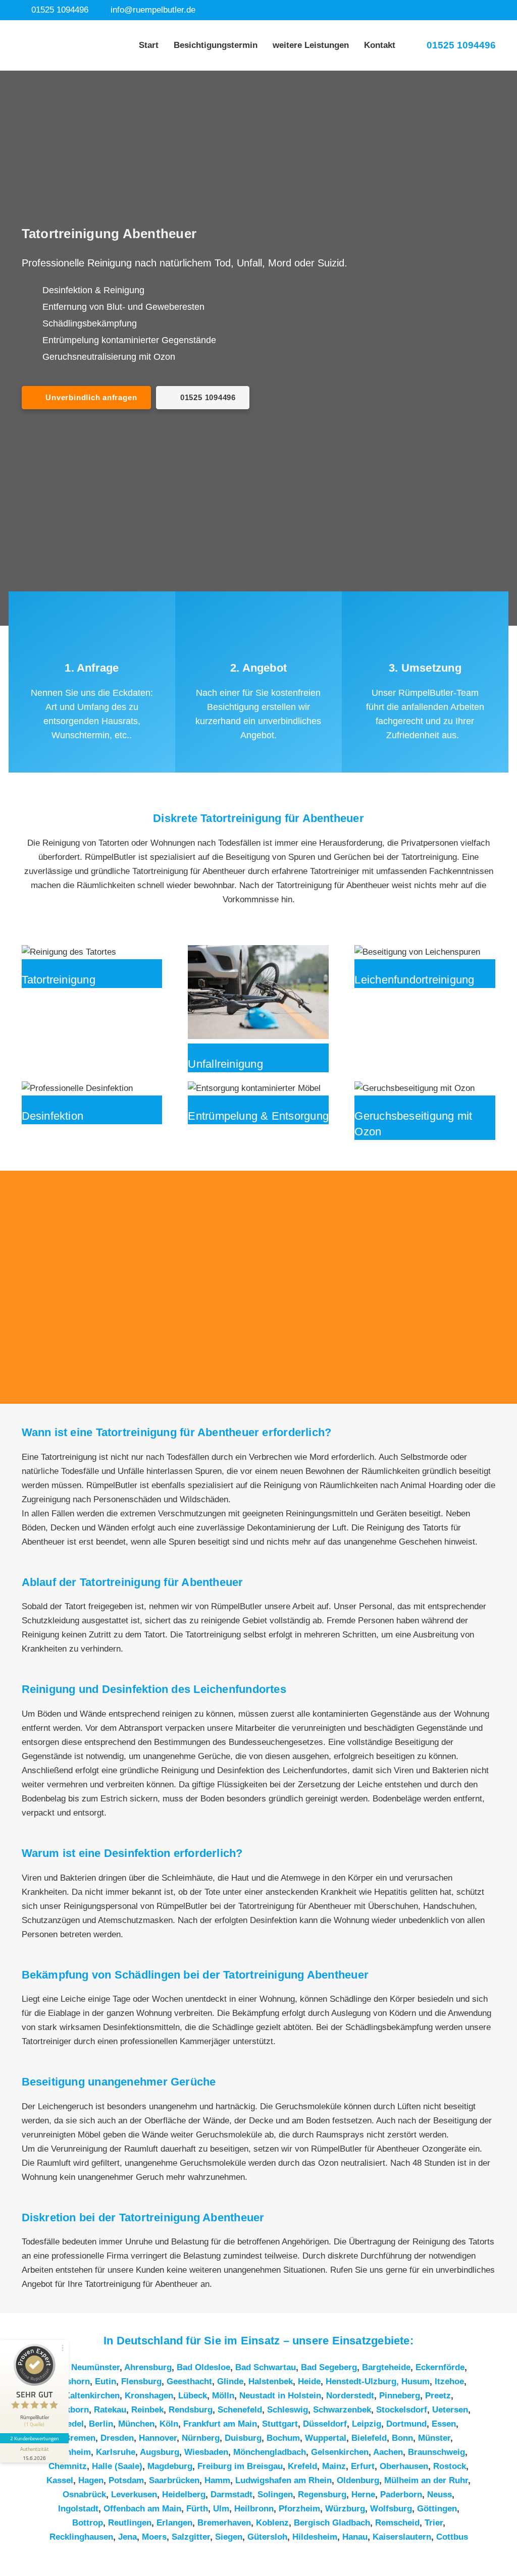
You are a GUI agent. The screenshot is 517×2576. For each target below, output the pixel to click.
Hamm (217, 2480)
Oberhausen (404, 2466)
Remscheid (397, 2523)
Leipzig (367, 2424)
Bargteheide (386, 2367)
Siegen (229, 2537)
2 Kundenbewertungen (34, 2438)
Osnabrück (84, 2495)
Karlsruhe (116, 2452)
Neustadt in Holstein (280, 2396)
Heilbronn (254, 2509)
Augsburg (160, 2452)
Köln (169, 2424)
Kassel (60, 2480)
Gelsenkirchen (340, 2452)
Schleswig (288, 2410)
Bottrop (88, 2523)
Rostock (450, 2466)
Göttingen (437, 2509)
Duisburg (243, 2438)
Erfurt (363, 2466)
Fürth (197, 2509)
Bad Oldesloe (203, 2367)
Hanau (355, 2537)
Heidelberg (184, 2495)
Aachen (388, 2452)
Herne (363, 2495)
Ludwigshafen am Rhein (283, 2480)
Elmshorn (70, 2381)
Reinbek (147, 2410)
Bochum (283, 2438)
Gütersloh (267, 2537)
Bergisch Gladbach (332, 2523)
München (136, 2424)
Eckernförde (440, 2367)
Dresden (117, 2438)
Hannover (158, 2438)
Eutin (106, 2381)
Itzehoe (449, 2381)
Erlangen (174, 2523)
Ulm (221, 2509)
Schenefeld (240, 2410)
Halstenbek (271, 2381)
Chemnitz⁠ (68, 2466)
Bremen (80, 2438)
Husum (416, 2381)
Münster (434, 2438)
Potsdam (126, 2480)
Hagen (91, 2480)
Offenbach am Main (142, 2509)
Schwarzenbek (342, 2410)
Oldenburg (358, 2480)
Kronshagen (149, 2396)
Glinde (230, 2381)
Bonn (402, 2438)
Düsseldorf (325, 2424)
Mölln (223, 2396)
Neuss (440, 2495)
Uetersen (450, 2410)
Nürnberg (201, 2438)
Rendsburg (191, 2410)
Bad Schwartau (266, 2367)
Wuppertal (326, 2438)
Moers (154, 2537)
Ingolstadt (78, 2509)
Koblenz (272, 2523)
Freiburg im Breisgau (240, 2466)
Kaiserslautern (402, 2537)
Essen (444, 2424)
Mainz (334, 2466)
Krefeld (302, 2466)
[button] (355, 45)
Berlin (101, 2424)
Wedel (71, 2424)
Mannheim (70, 2452)
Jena (127, 2537)
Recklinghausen (81, 2537)
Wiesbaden (206, 2452)
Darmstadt (231, 2495)
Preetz (438, 2396)
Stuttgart (280, 2424)
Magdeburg (170, 2466)
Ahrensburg (148, 2367)
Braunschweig (436, 2452)
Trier (434, 2523)
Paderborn (401, 2495)
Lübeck (193, 2396)
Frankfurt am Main (220, 2424)
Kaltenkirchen (92, 2396)
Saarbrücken (174, 2480)
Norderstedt (350, 2396)
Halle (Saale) (117, 2466)
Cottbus (452, 2537)
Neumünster (95, 2367)
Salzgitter (191, 2537)
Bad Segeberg (329, 2367)
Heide (309, 2381)
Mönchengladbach (270, 2452)
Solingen (275, 2495)
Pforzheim (299, 2509)
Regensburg (322, 2495)
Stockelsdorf (402, 2410)
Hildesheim (315, 2537)
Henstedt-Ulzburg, (364, 2381)
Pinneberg (400, 2396)
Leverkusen (134, 2495)
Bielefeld (369, 2438)
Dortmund (406, 2424)
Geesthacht (189, 2381)
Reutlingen (130, 2523)
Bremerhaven (224, 2523)
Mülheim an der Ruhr (426, 2480)
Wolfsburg (391, 2509)
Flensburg (141, 2381)
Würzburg (345, 2509)
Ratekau (110, 2410)
